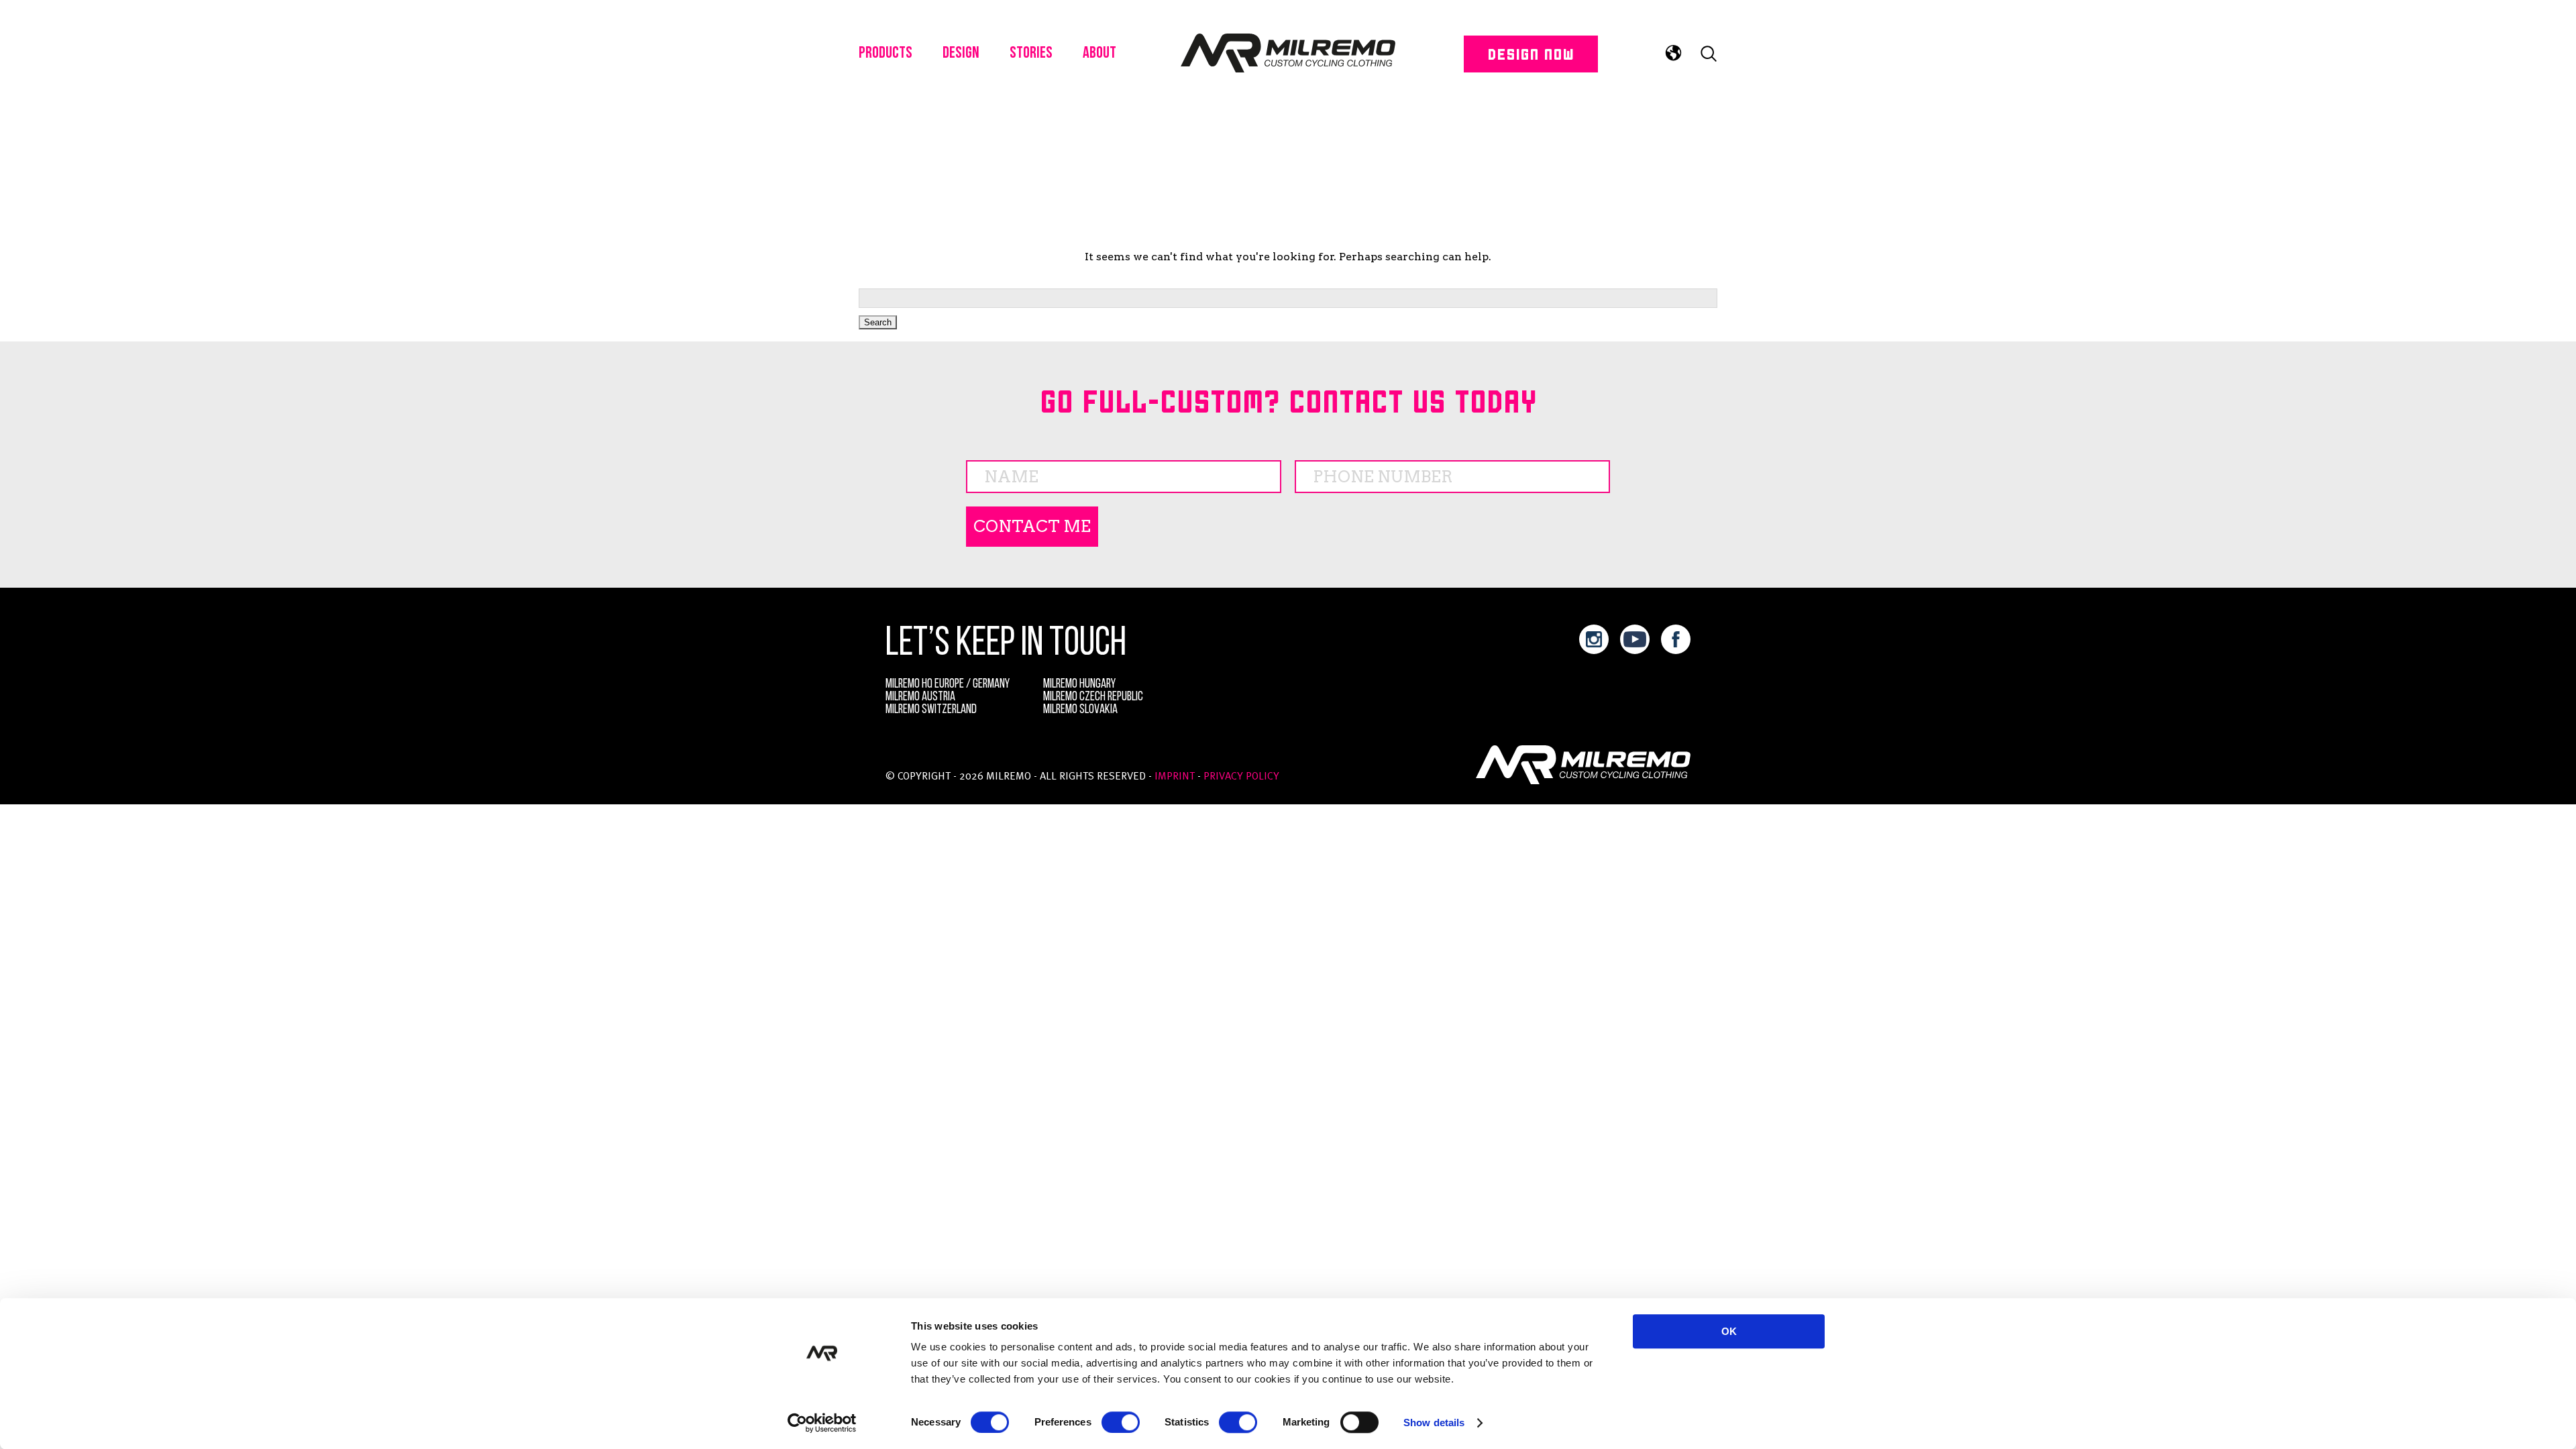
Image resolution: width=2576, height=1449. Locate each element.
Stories (1031, 54)
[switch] (1121, 1422)
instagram (1594, 639)
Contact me (1032, 526)
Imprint (1175, 777)
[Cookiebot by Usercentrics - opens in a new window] (822, 1423)
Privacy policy (1241, 777)
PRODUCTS (885, 54)
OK (1729, 1331)
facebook (1676, 639)
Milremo (1288, 54)
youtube (1635, 639)
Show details (1434, 1423)
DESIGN (961, 54)
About (1099, 54)
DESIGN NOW (1531, 53)
